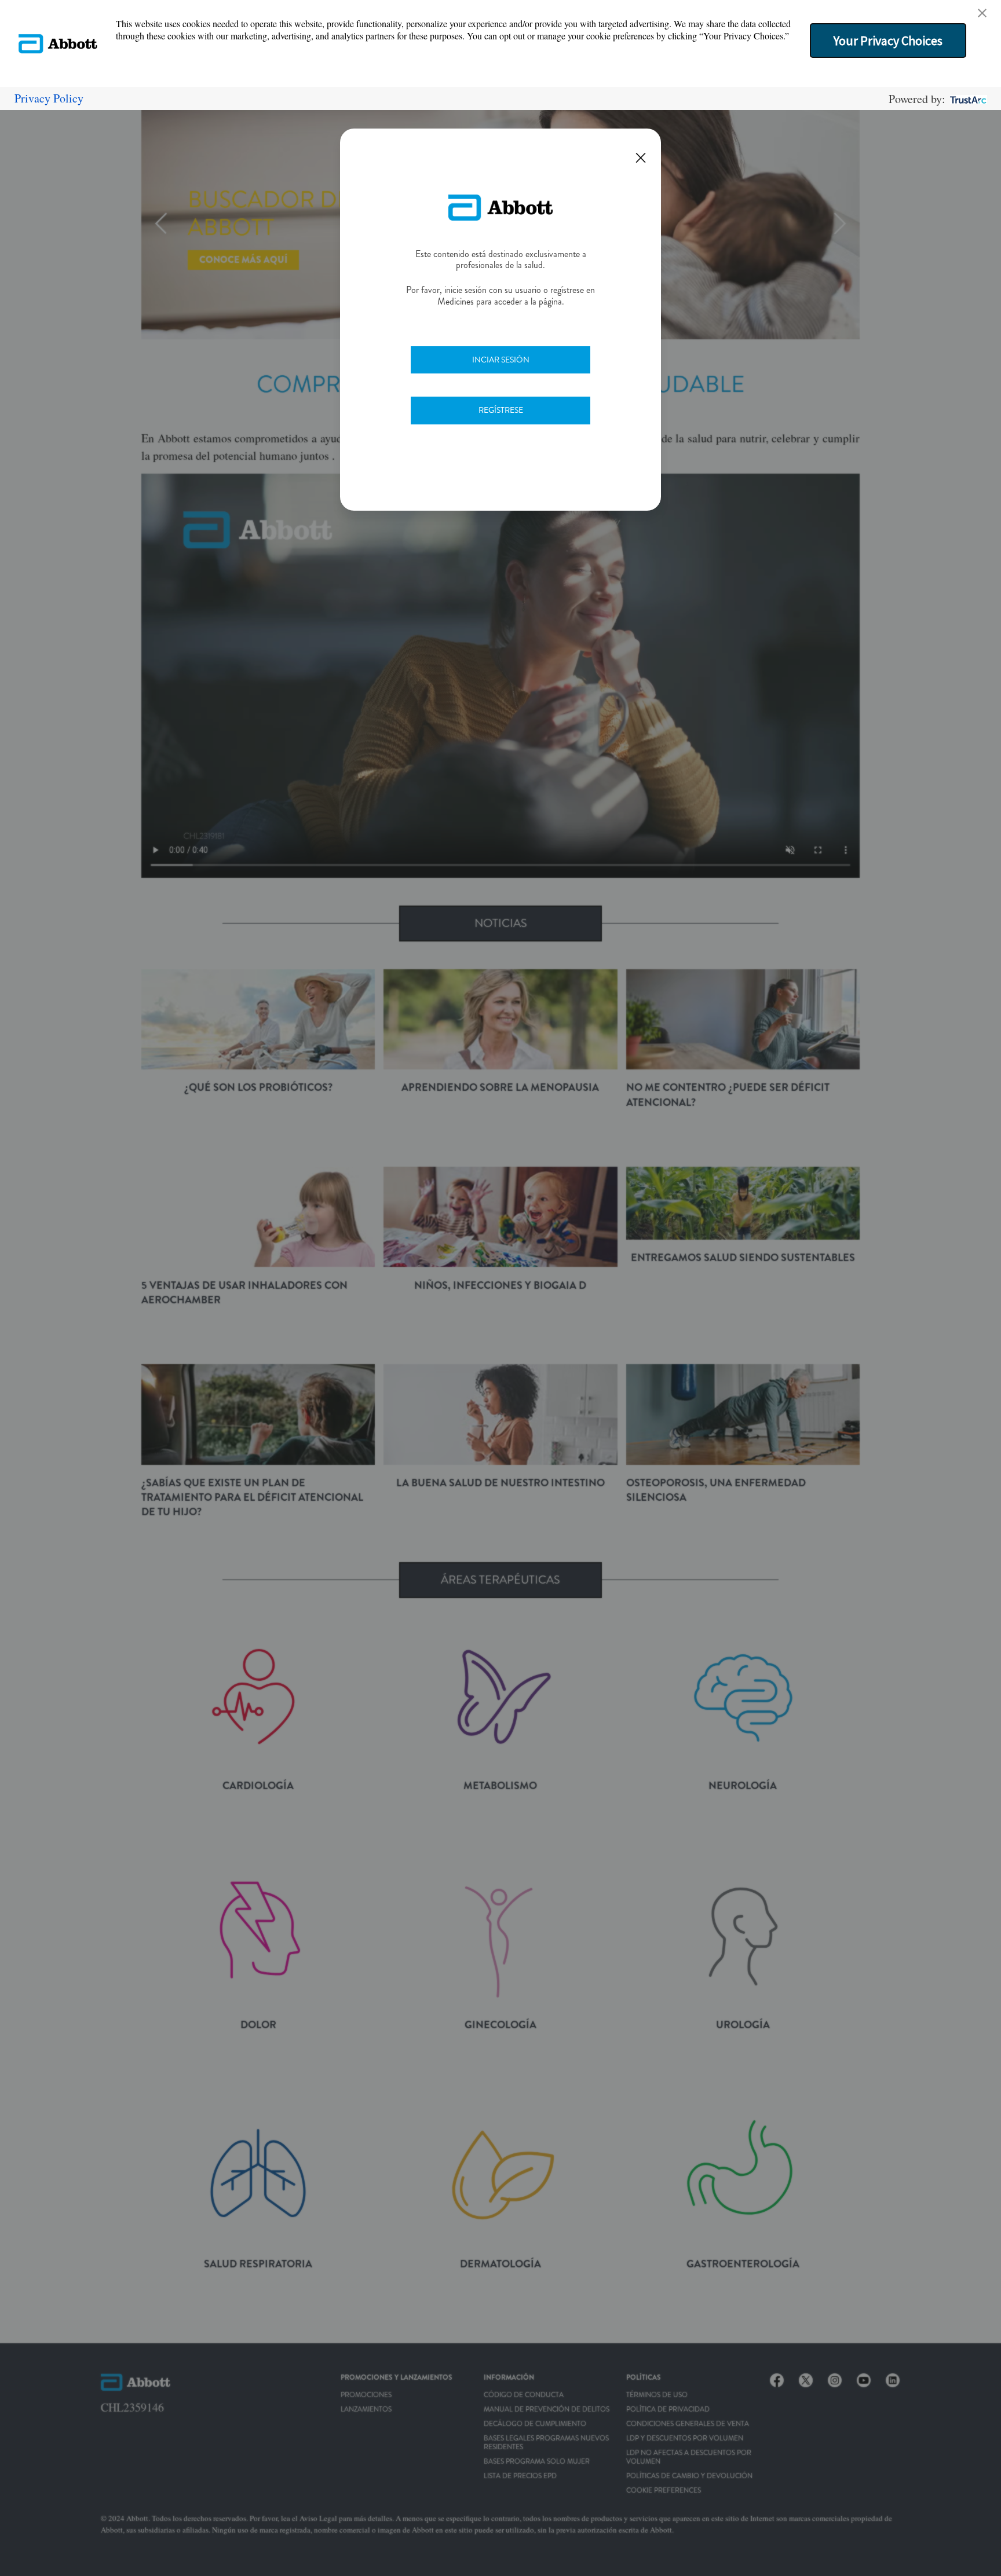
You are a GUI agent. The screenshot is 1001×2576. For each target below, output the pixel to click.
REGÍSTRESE (501, 410)
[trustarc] (967, 99)
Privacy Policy (49, 98)
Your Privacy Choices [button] (888, 41)
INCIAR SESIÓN (501, 360)
